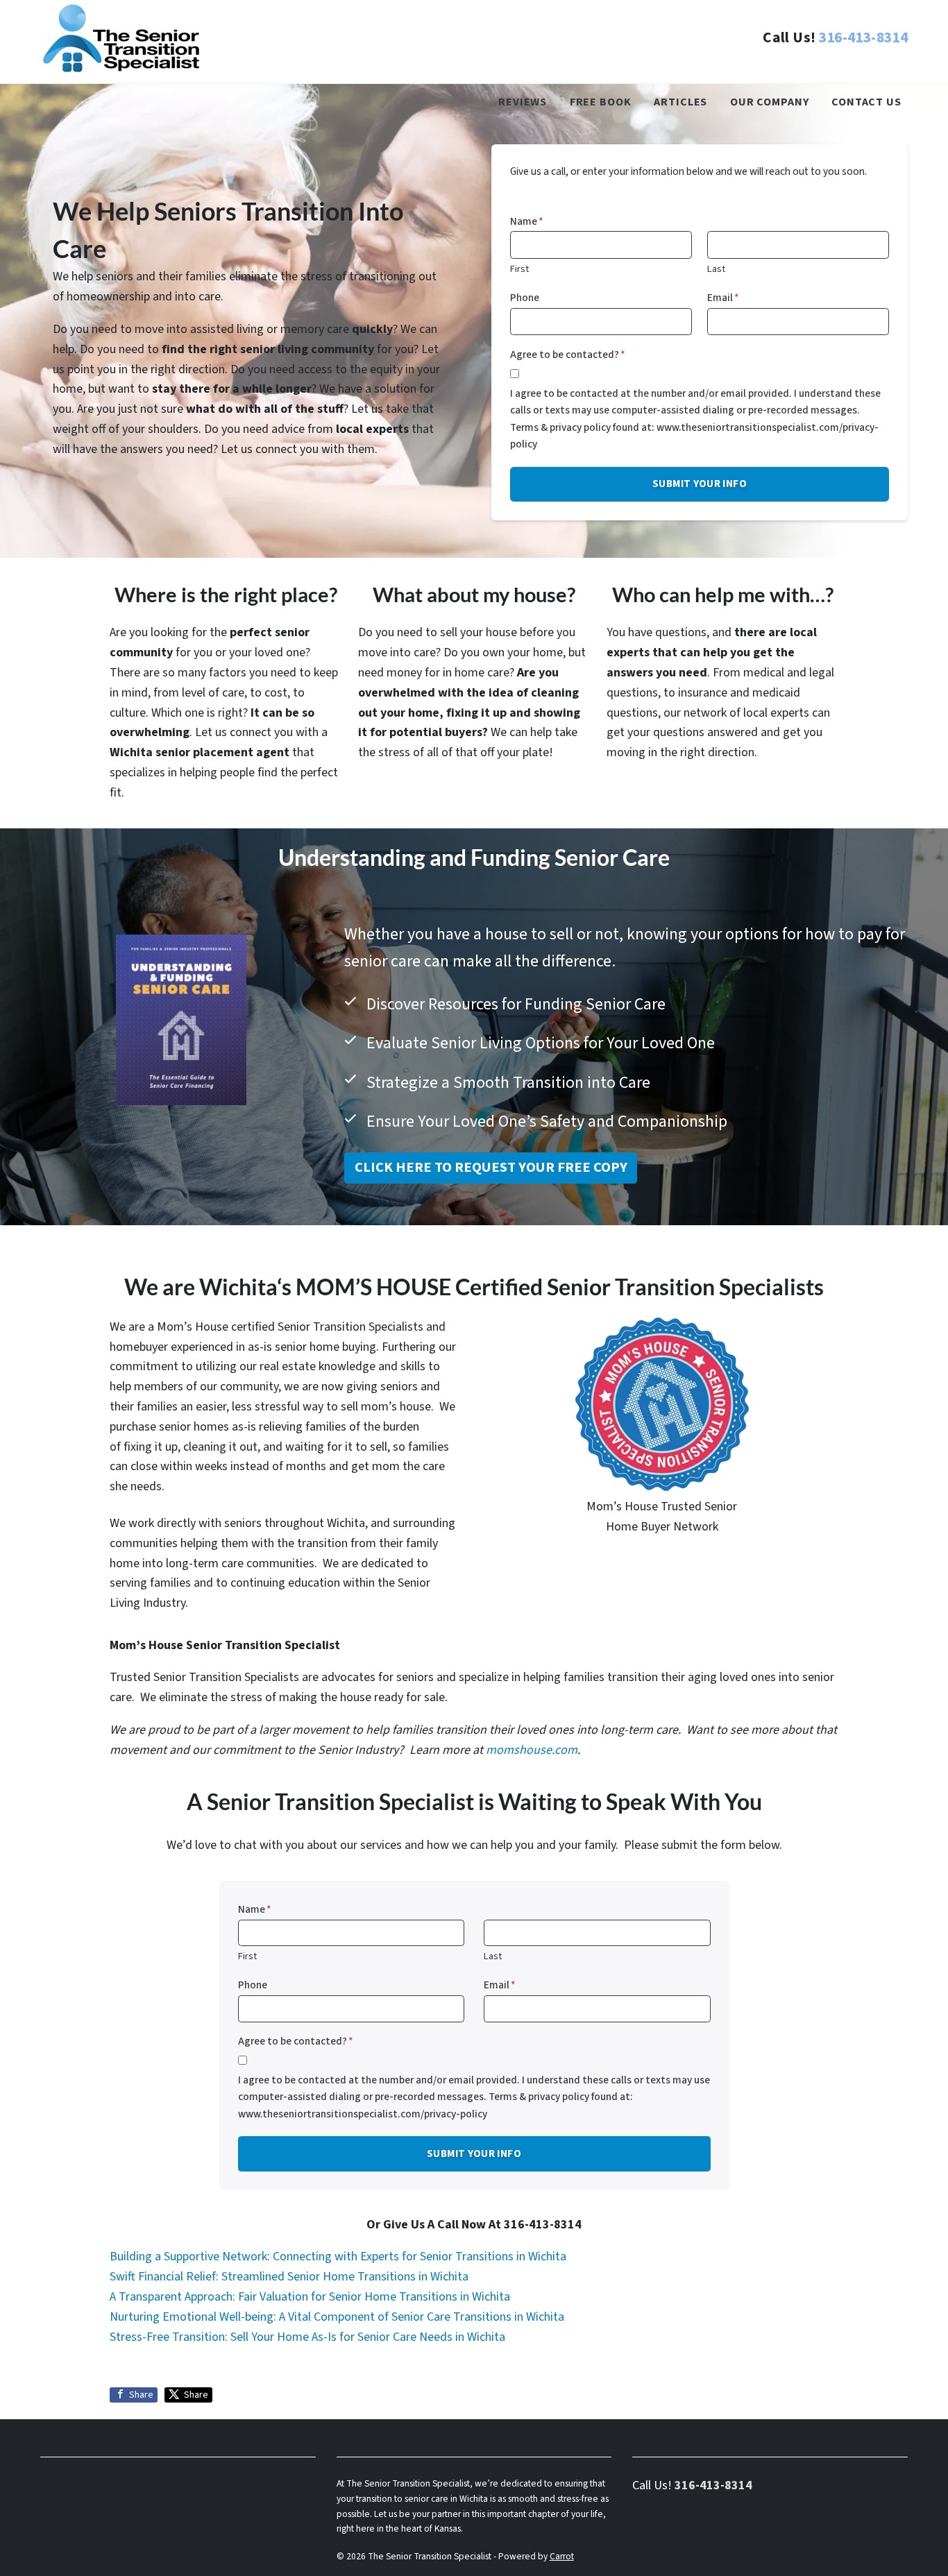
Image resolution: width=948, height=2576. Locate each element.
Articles (680, 102)
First (519, 269)
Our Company (770, 102)
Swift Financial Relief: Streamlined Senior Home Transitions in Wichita (289, 2277)
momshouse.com (532, 1750)
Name (527, 221)
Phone (525, 298)
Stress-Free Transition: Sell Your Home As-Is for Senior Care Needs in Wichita (307, 2337)
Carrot (562, 2556)
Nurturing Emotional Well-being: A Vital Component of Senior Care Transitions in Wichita (337, 2317)
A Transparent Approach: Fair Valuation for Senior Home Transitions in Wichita (310, 2297)
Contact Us (866, 102)
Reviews (523, 102)
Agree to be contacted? (568, 355)
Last (716, 269)
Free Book (601, 102)
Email (723, 298)
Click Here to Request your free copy (491, 1167)
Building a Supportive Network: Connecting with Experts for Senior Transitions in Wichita (338, 2257)
